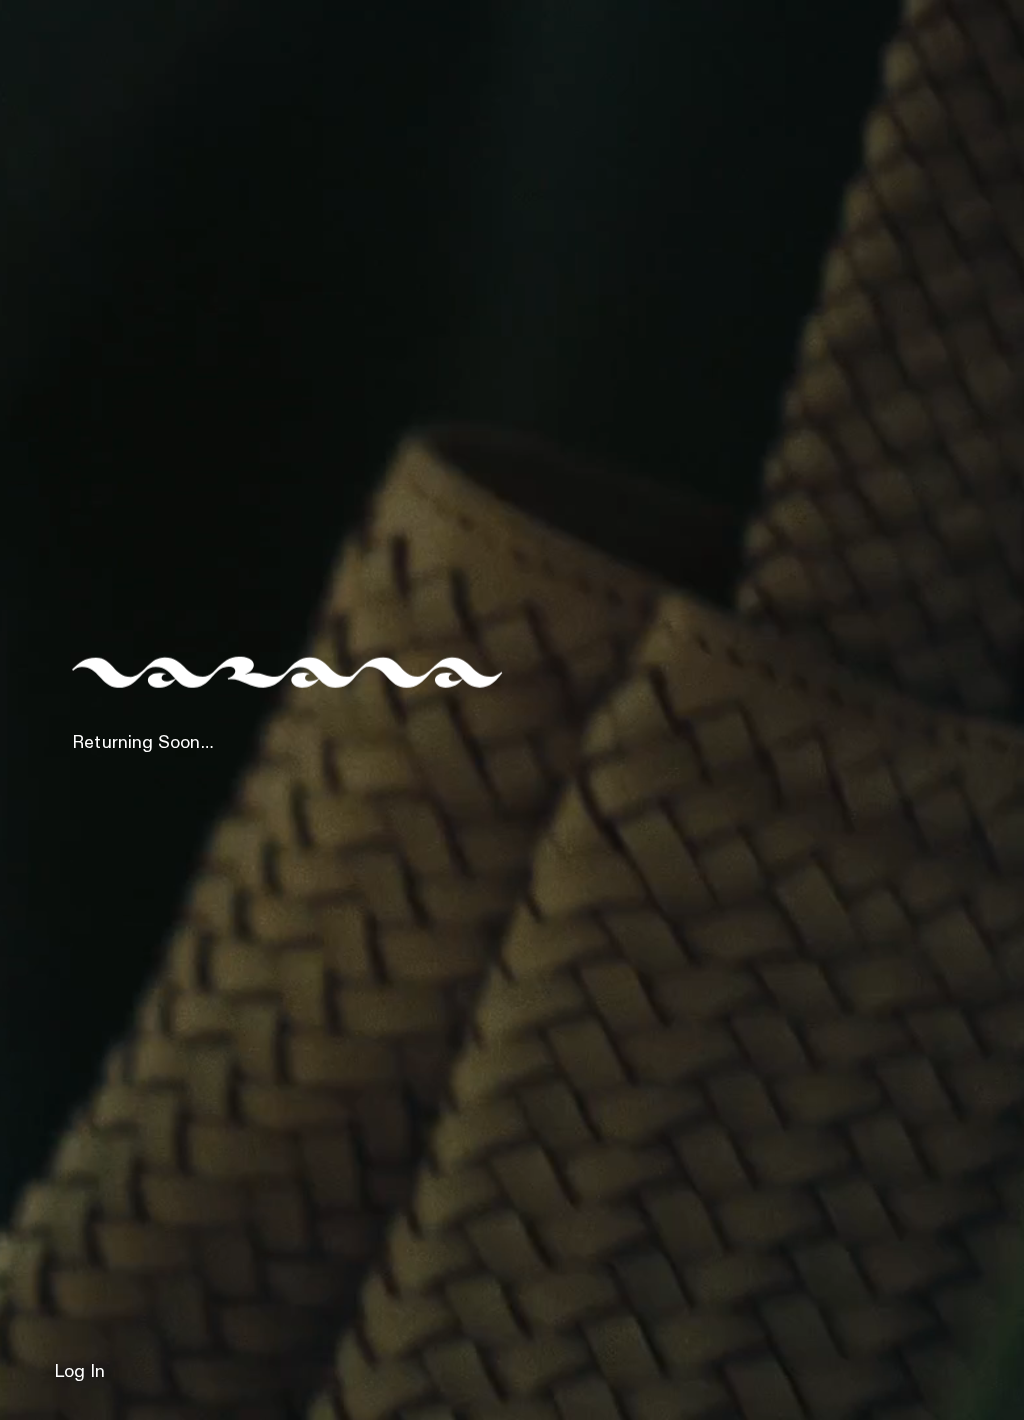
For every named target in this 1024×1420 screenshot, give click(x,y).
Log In (79, 1372)
